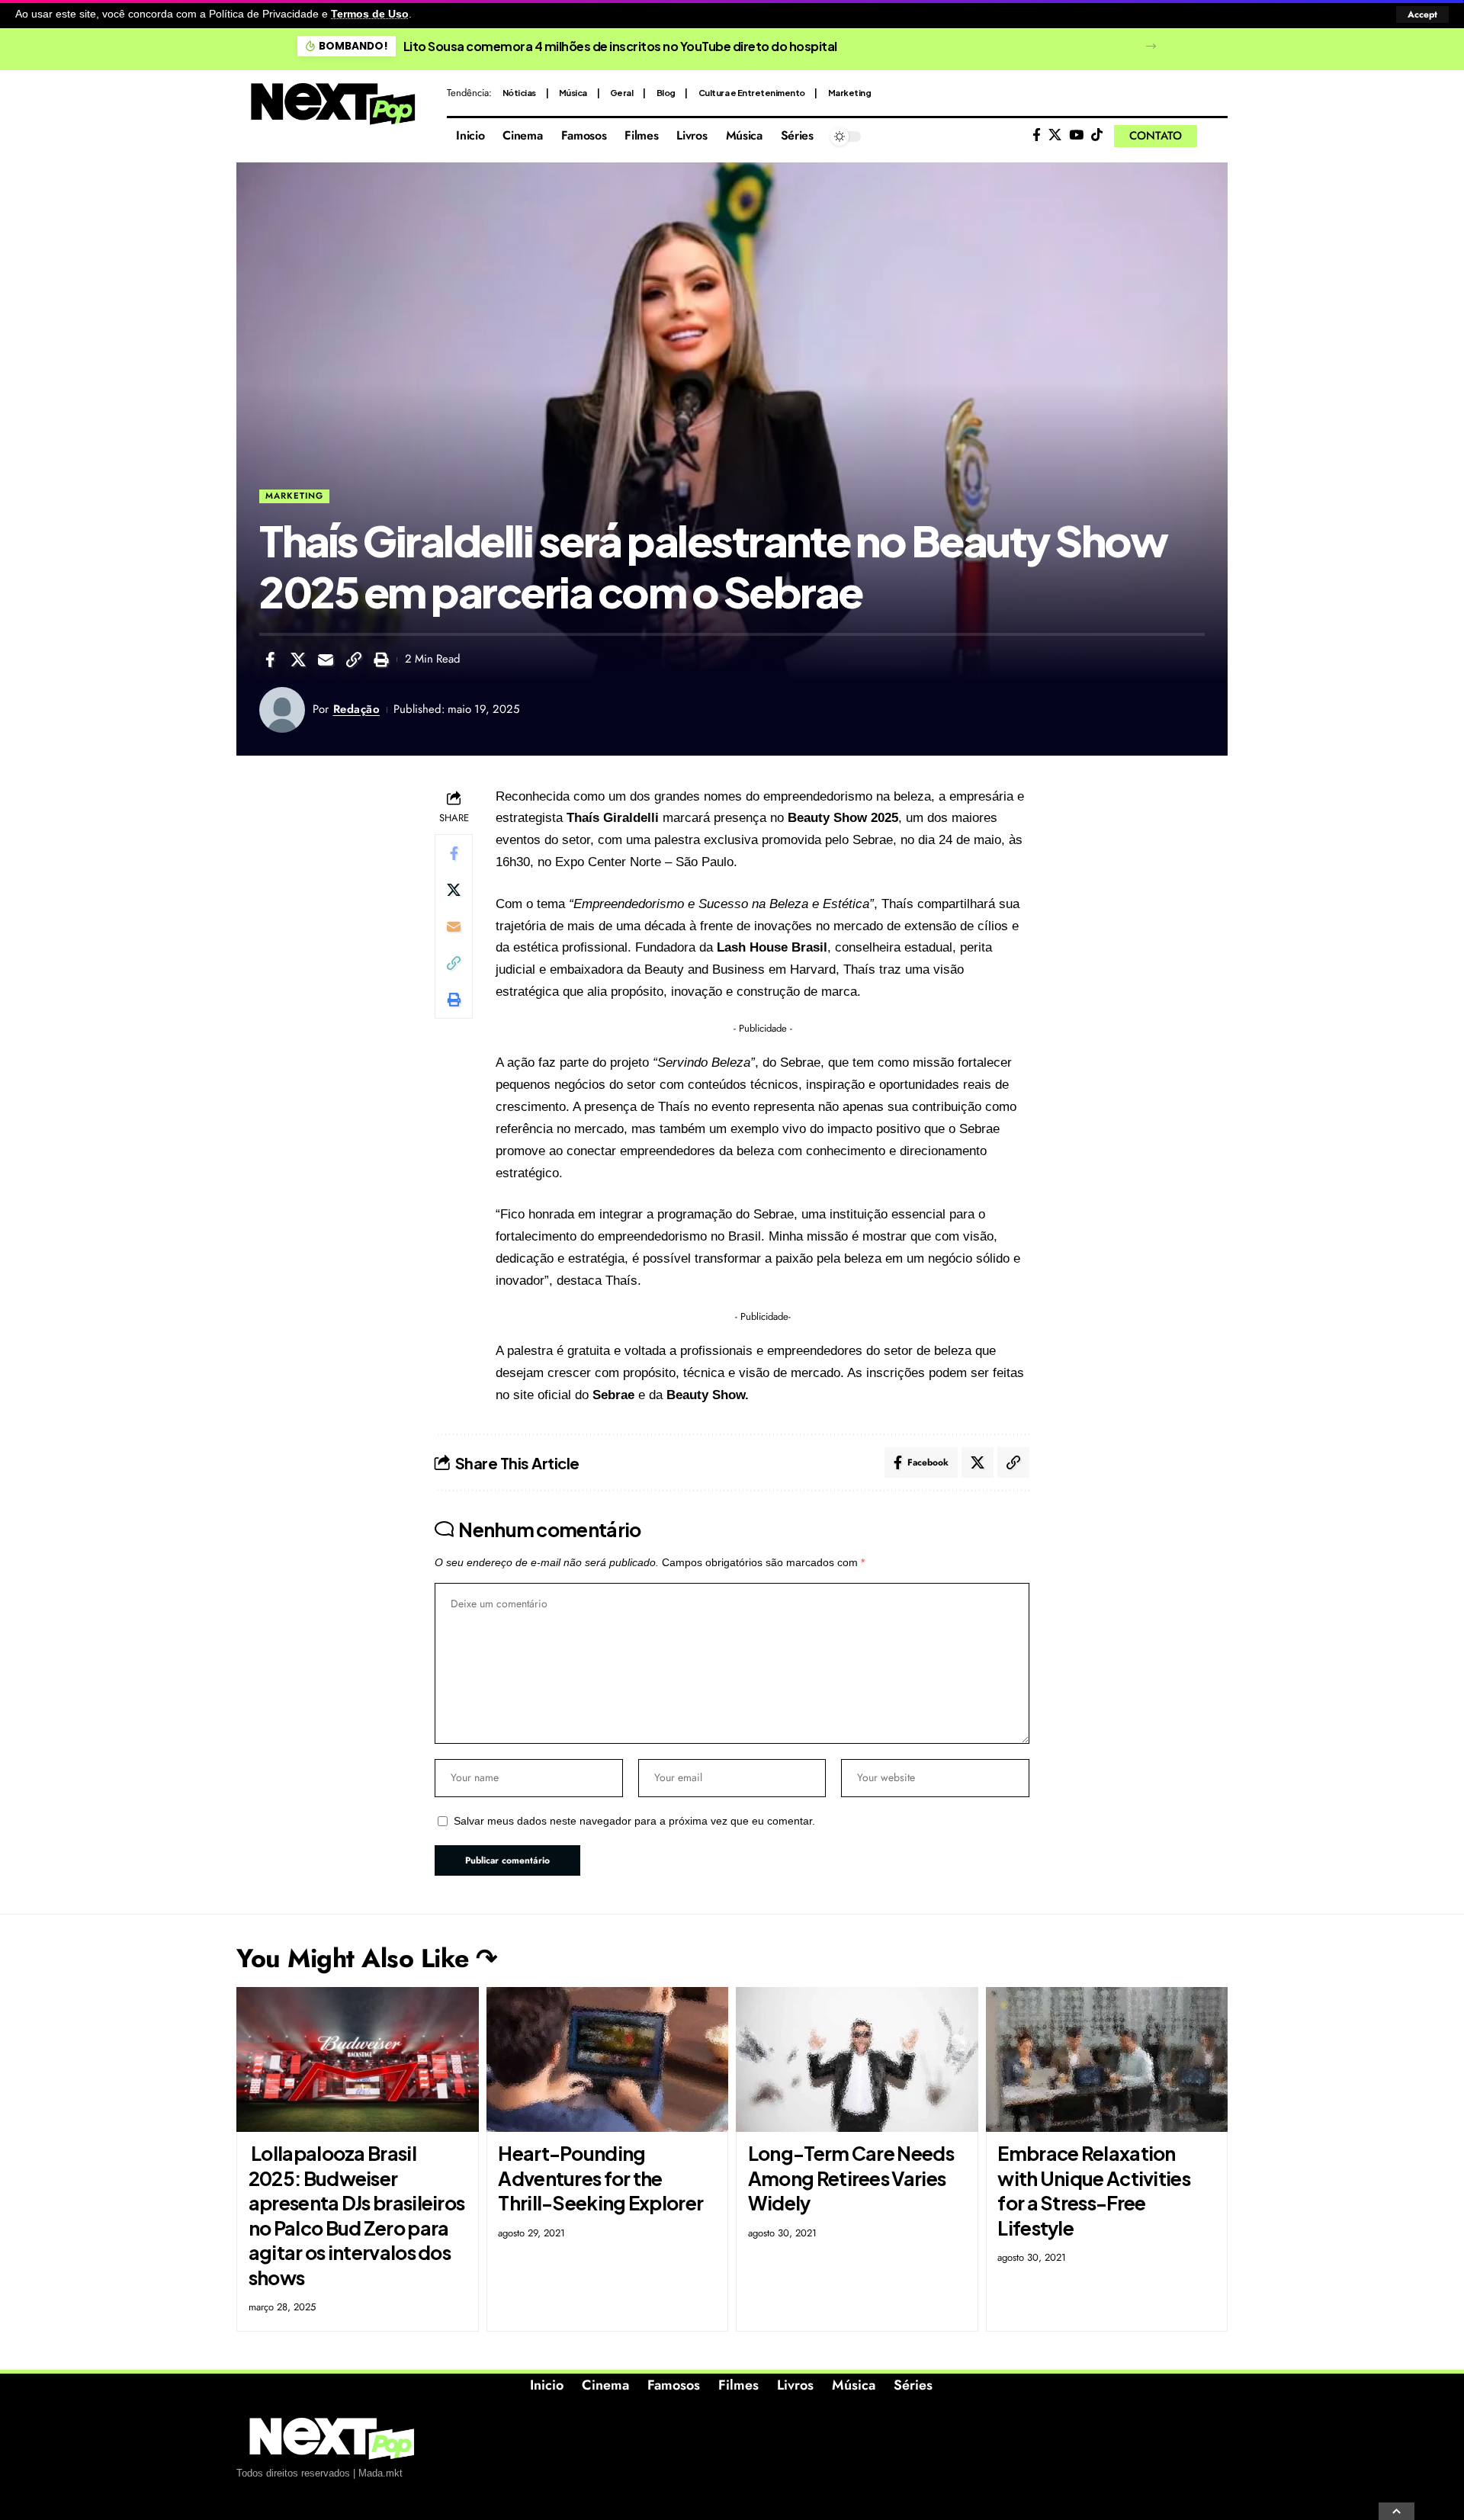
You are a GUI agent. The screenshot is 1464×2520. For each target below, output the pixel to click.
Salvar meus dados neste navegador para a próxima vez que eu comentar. (634, 1821)
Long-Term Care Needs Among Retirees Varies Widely (851, 2178)
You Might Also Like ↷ (367, 1958)
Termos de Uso (370, 14)
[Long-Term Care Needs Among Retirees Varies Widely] (857, 2060)
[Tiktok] (1097, 135)
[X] (1055, 135)
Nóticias (519, 93)
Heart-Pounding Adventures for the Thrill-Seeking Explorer (600, 2178)
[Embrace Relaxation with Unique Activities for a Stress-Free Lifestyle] (1107, 2060)
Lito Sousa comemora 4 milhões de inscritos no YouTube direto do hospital (620, 46)
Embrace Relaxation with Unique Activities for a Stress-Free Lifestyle (1094, 2191)
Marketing (850, 93)
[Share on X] (298, 660)
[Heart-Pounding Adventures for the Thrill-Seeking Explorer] (608, 2060)
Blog (666, 93)
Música (573, 93)
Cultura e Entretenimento (752, 93)
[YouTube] (1076, 135)
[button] (1422, 14)
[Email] (326, 660)
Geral (622, 93)
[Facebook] (1037, 135)
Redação (357, 709)
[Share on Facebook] (270, 660)
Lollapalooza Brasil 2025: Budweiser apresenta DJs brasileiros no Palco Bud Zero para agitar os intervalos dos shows (357, 2215)
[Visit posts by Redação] (282, 710)
